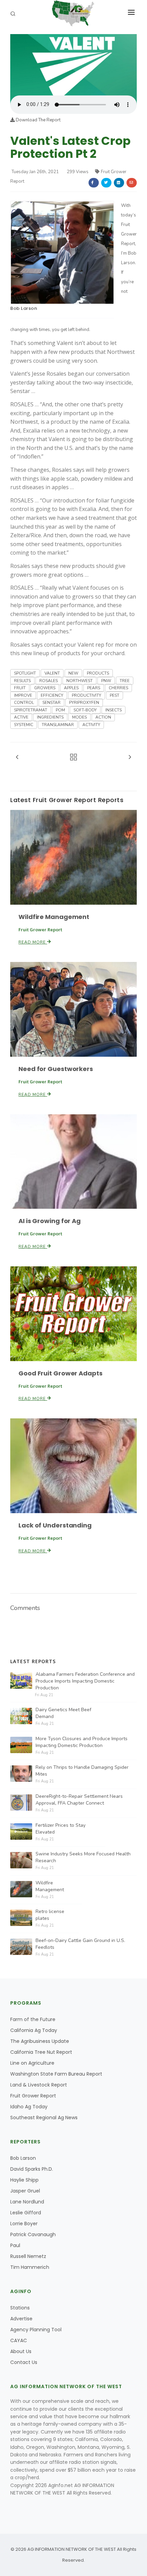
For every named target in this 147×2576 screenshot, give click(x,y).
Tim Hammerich (30, 2267)
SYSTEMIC (24, 725)
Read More (33, 942)
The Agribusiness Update (40, 2041)
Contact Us (24, 2362)
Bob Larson (24, 308)
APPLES (71, 688)
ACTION (103, 717)
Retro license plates (50, 1915)
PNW (106, 681)
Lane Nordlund (27, 2202)
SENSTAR (51, 703)
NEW (73, 673)
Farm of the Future (33, 2019)
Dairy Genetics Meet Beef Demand (63, 1713)
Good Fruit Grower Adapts (61, 1373)
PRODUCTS (98, 673)
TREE (125, 681)
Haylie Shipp (24, 2180)
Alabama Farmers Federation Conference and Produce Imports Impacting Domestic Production (85, 1681)
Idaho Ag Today (29, 2107)
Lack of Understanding (55, 1525)
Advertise (21, 2319)
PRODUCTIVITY (86, 695)
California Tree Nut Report (41, 2052)
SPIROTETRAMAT (31, 710)
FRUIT (20, 688)
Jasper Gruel (25, 2191)
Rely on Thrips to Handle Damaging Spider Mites (82, 1771)
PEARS (94, 688)
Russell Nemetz (28, 2256)
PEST (115, 695)
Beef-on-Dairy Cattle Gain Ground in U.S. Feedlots (80, 1944)
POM (60, 710)
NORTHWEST (79, 681)
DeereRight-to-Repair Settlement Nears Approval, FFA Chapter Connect (79, 1800)
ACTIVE (21, 717)
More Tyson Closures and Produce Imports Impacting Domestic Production (82, 1742)
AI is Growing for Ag (50, 1221)
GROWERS (45, 688)
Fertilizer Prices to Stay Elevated (61, 1829)
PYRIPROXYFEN (84, 703)
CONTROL (24, 703)
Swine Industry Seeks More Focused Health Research (83, 1857)
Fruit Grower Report (33, 2096)
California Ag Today (34, 2030)
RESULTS (22, 681)
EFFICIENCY (52, 695)
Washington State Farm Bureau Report (56, 2074)
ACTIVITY (91, 725)
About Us (21, 2351)
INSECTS (113, 710)
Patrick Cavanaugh (33, 2234)
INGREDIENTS (50, 717)
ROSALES (49, 681)
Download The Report (38, 120)
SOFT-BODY (85, 710)
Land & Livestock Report (39, 2085)
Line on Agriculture (32, 2063)
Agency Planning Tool (36, 2330)
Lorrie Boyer (24, 2224)
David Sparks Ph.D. (32, 2169)
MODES (79, 717)
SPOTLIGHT (25, 673)
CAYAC (19, 2340)
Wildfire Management (54, 917)
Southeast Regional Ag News (44, 2118)
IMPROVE (23, 695)
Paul (15, 2245)
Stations (20, 2308)
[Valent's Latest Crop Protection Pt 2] (73, 64)
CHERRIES (118, 688)
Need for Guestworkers (56, 1069)
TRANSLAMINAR (58, 725)
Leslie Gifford (26, 2213)
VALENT (52, 673)
